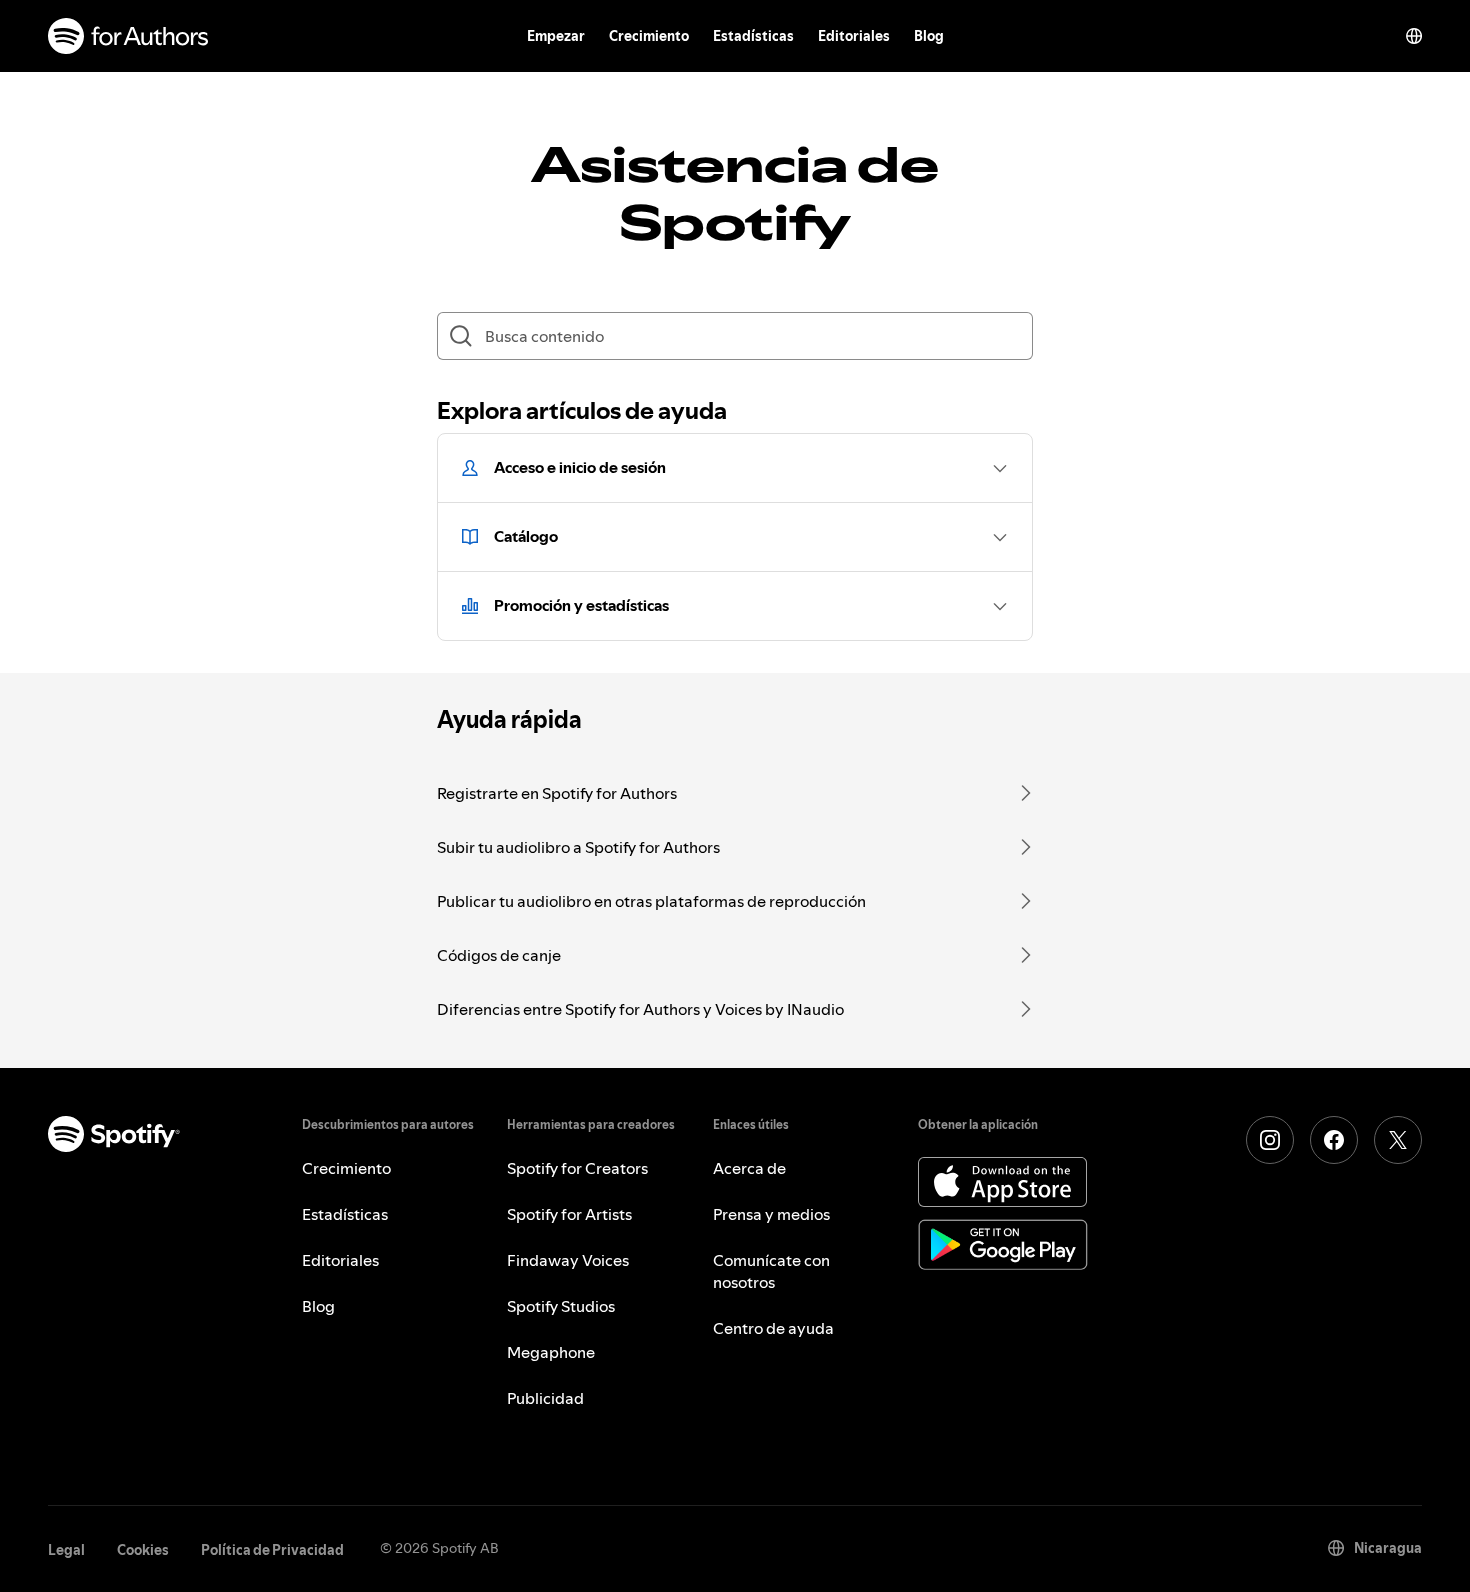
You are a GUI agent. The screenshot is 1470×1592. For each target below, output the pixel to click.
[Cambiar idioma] (1414, 36)
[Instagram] (1270, 1140)
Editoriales (854, 36)
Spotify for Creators (577, 1168)
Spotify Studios (561, 1306)
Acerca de (749, 1168)
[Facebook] (1334, 1140)
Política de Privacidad (272, 1550)
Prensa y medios (771, 1214)
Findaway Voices (568, 1260)
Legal (66, 1550)
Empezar (556, 36)
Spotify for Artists (569, 1214)
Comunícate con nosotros (771, 1271)
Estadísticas (753, 36)
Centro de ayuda (773, 1328)
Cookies (143, 1550)
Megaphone (551, 1352)
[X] (1398, 1140)
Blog (929, 36)
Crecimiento (649, 36)
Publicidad (545, 1398)
